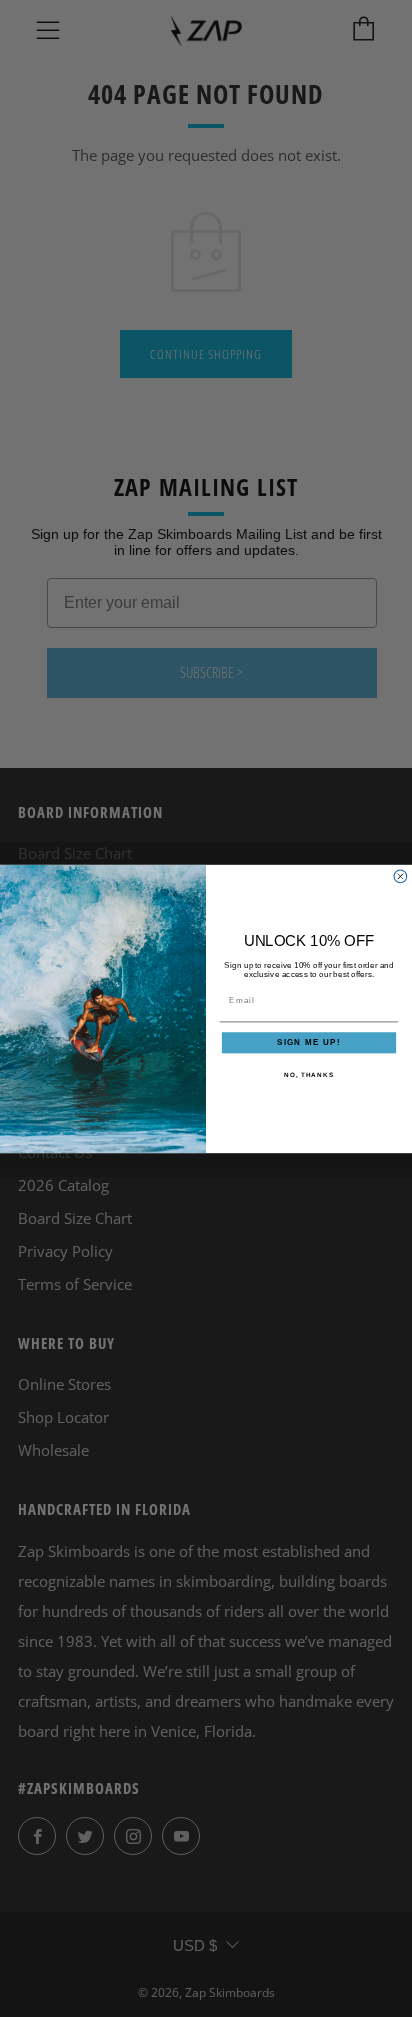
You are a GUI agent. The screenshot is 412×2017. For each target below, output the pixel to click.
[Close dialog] (400, 876)
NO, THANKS (309, 1073)
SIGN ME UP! (309, 1042)
